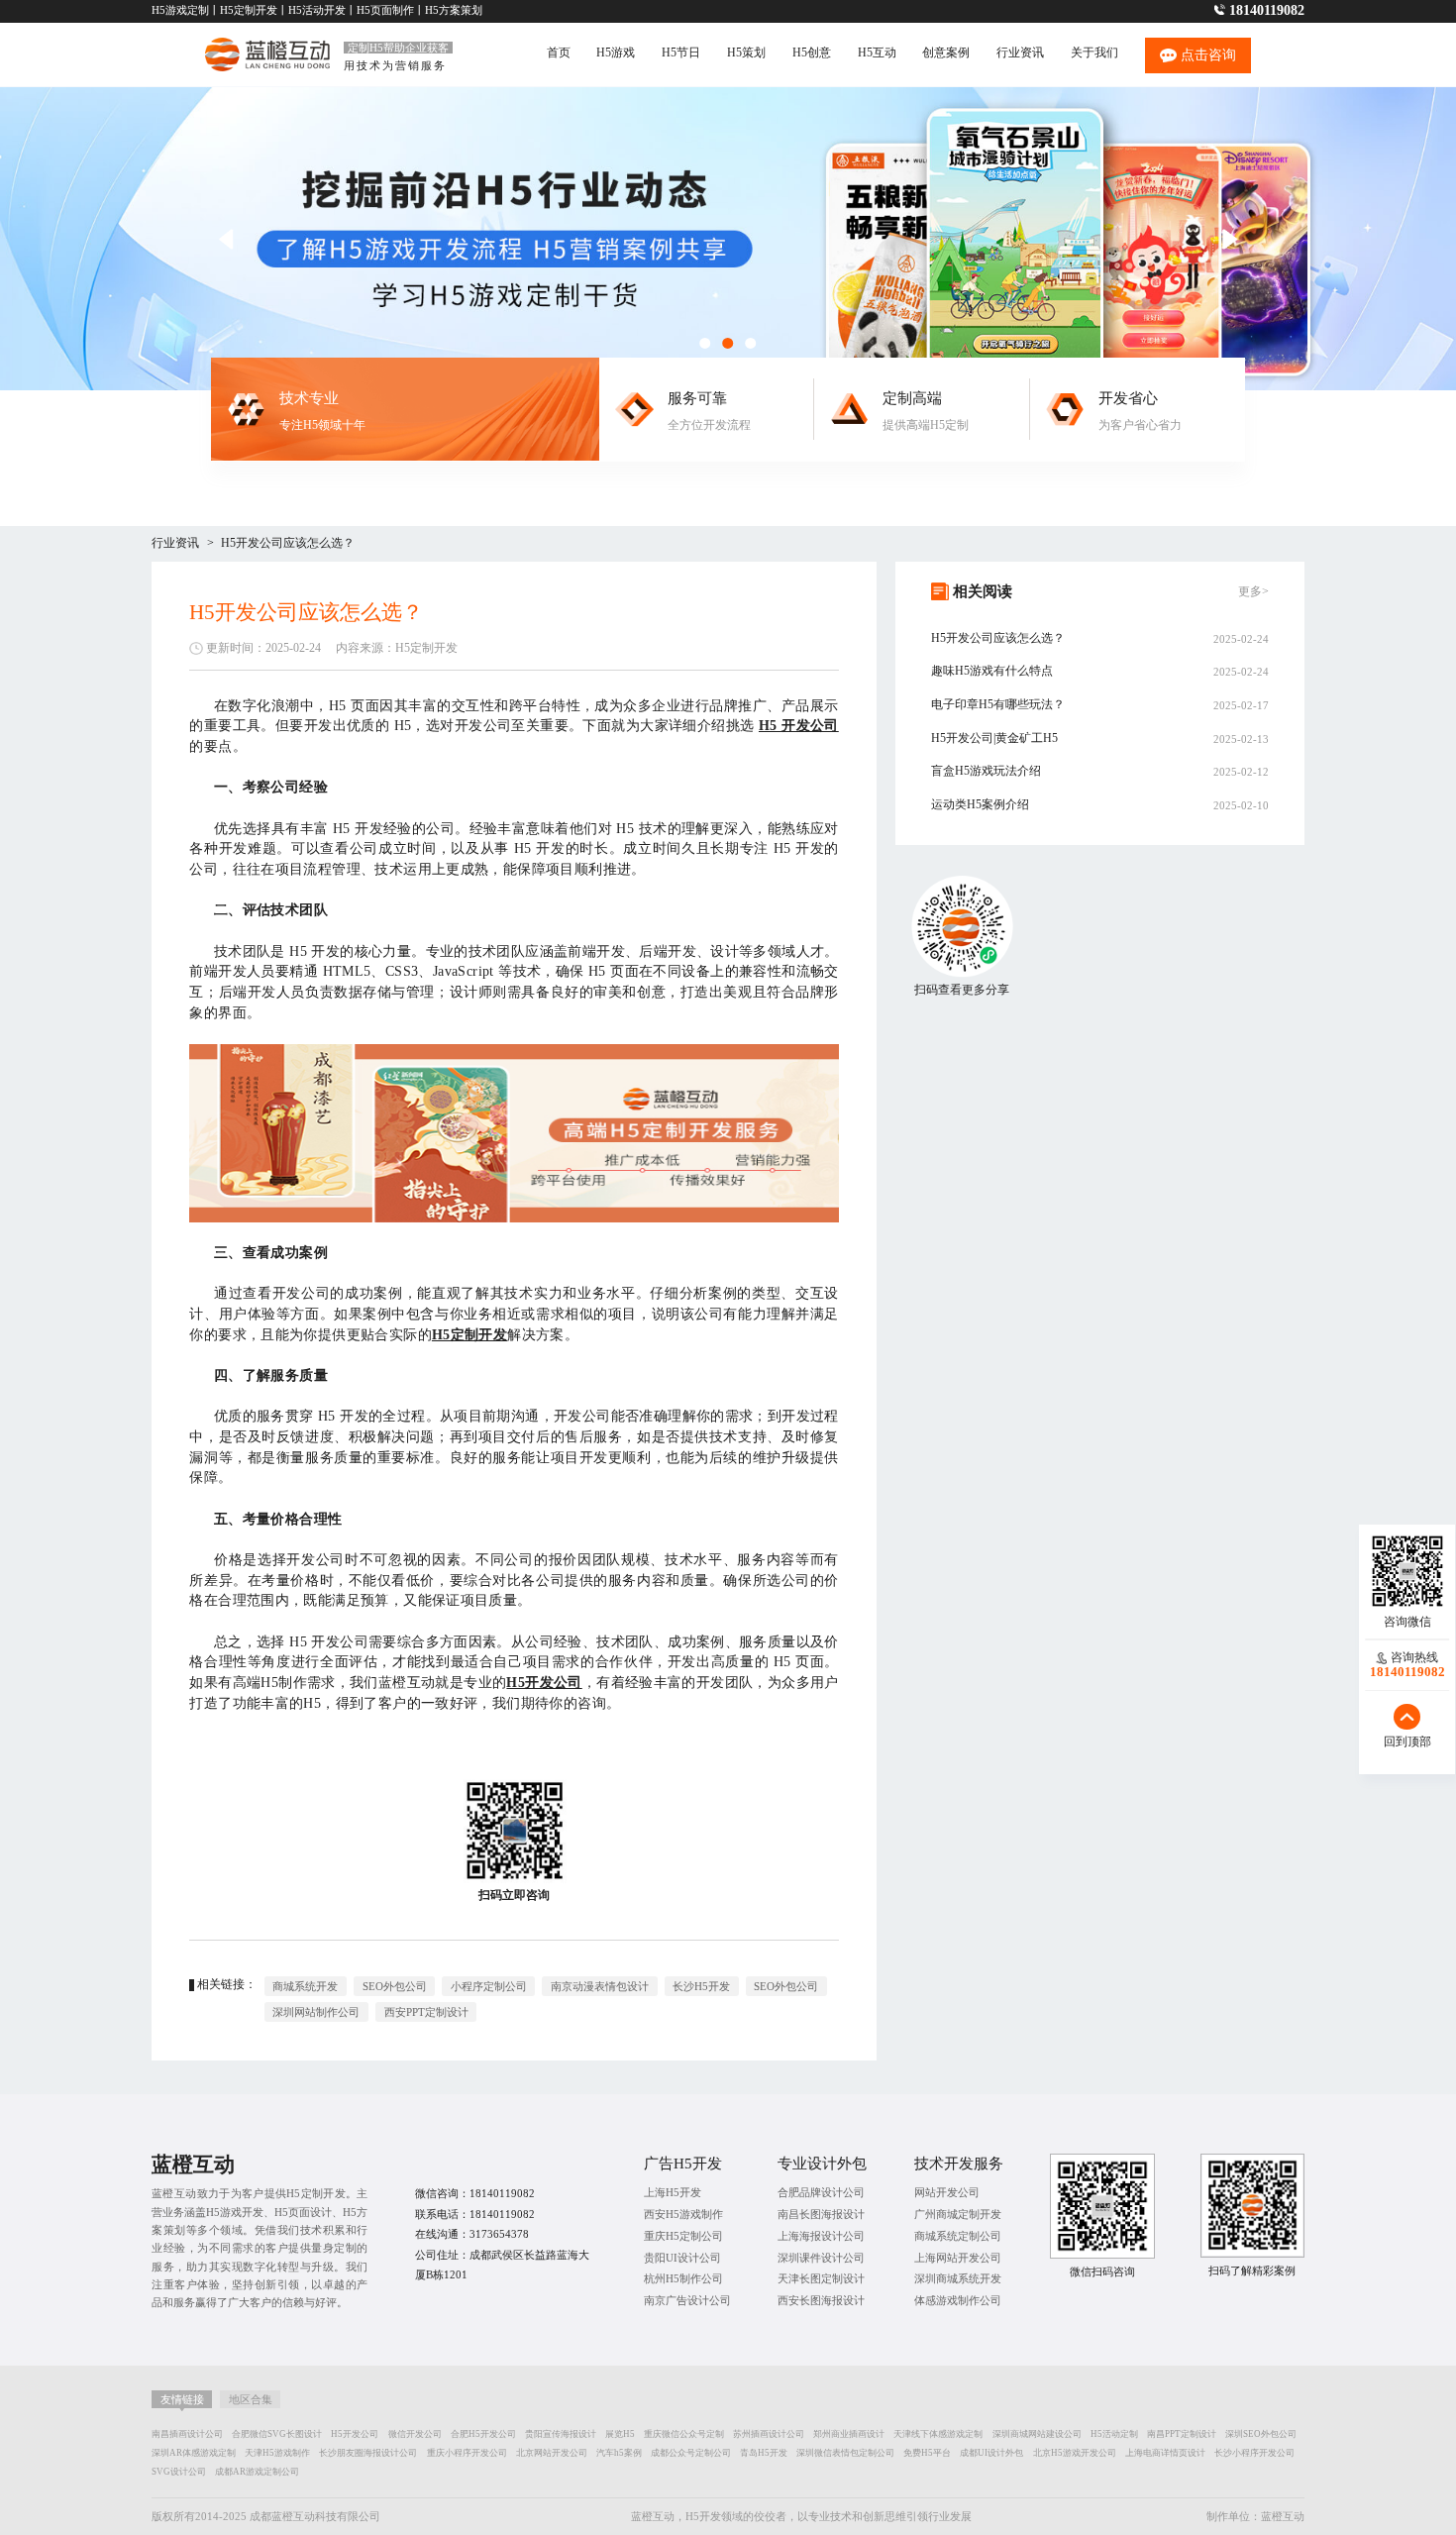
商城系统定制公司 (958, 2236)
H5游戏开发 (235, 2212)
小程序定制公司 (489, 1986)
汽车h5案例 (619, 2453)
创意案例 (946, 53)
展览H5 (620, 2434)
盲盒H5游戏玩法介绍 (986, 771)
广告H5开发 (683, 2163)
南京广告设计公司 (687, 2300)
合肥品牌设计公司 (821, 2192)
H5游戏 (616, 53)
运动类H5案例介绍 (980, 804)
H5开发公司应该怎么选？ (288, 543)
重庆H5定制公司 (683, 2236)
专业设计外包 (822, 2163)
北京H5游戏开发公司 (1075, 2453)
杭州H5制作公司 (683, 2278)
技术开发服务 (959, 2163)
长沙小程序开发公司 (1254, 2453)
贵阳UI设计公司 (682, 2258)
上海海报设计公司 (821, 2236)
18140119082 (1267, 10)
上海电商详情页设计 (1165, 2453)
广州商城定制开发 (958, 2214)
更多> (1253, 591)
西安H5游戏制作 (683, 2214)
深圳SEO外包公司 (1261, 2434)
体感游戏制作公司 (958, 2300)
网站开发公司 (947, 2192)
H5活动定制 (1114, 2434)
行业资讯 (1020, 53)
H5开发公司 (355, 2434)
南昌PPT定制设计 (1182, 2434)
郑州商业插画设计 (849, 2434)
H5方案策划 (454, 10)
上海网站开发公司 (958, 2258)
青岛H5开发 (764, 2453)
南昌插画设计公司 (187, 2434)
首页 (559, 53)
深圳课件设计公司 (821, 2258)
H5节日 (681, 53)
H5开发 (703, 2516)
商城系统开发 (305, 1986)
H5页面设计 (303, 2212)
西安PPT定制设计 (426, 2012)
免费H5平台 (927, 2453)
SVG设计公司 (179, 2472)
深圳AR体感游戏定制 (194, 2453)
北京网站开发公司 (552, 2453)
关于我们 (1094, 53)
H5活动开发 (317, 10)
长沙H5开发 (701, 1986)
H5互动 (877, 53)
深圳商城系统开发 (958, 2278)
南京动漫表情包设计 (600, 1986)
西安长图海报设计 (821, 2300)
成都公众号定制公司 (691, 2453)
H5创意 (812, 53)
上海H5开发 (673, 2192)
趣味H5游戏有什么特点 (992, 671)
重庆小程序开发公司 (467, 2453)
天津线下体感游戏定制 (938, 2434)
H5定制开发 (249, 10)
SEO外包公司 (395, 1986)
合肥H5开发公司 (483, 2434)
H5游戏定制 (180, 10)
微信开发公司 (415, 2434)
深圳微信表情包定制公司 (845, 2453)
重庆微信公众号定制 (684, 2434)
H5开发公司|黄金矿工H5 (994, 738)
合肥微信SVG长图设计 (277, 2434)
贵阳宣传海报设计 (561, 2434)
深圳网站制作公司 (316, 2012)
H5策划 (746, 53)
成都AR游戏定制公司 (257, 2472)
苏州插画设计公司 (769, 2434)
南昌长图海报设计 (821, 2214)
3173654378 (499, 2234)
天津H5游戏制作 (277, 2453)
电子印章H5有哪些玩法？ (998, 704)
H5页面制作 (385, 10)
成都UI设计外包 (991, 2453)
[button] (1231, 239)
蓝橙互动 (1283, 2516)
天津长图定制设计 (821, 2278)
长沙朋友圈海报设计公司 (368, 2453)
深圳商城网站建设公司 (1037, 2434)
